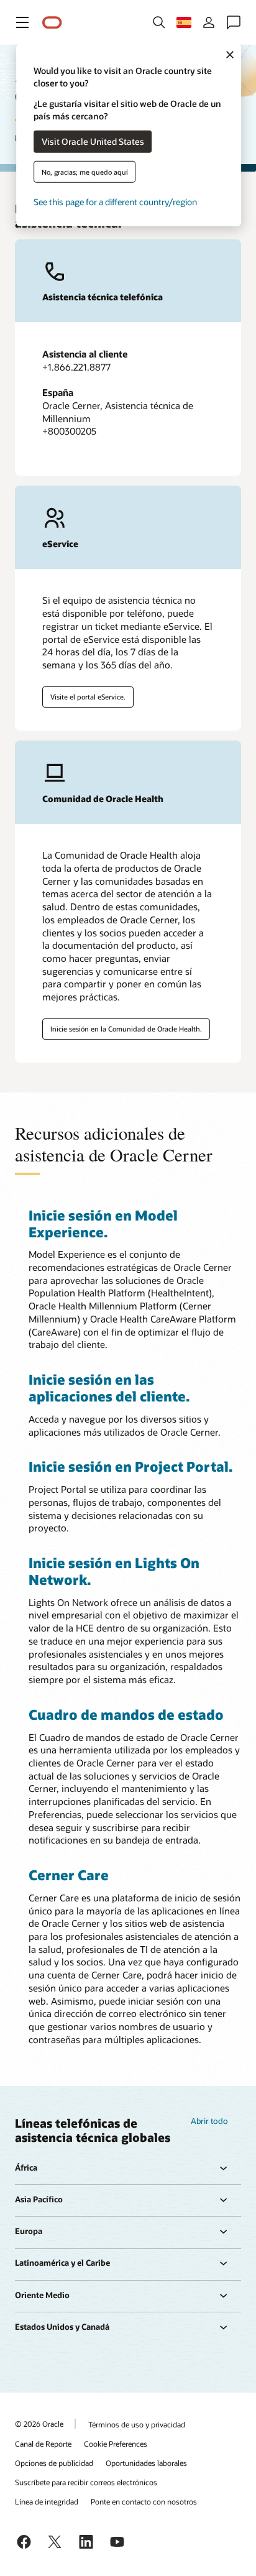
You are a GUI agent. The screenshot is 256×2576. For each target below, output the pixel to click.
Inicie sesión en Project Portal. (130, 1466)
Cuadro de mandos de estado (126, 1714)
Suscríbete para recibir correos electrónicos (86, 2482)
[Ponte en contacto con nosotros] (234, 22)
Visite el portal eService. (88, 697)
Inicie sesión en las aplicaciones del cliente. (109, 1387)
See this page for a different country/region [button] (115, 201)
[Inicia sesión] (209, 22)
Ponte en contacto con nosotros (144, 2501)
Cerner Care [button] (69, 1875)
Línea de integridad (47, 2501)
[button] (22, 22)
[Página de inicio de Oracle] (52, 23)
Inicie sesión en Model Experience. (103, 1223)
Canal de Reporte (43, 2444)
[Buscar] (159, 22)
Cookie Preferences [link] (116, 2444)
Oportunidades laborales (146, 2463)
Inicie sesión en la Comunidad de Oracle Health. (126, 1029)
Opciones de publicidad (54, 2463)
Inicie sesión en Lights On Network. (114, 1571)
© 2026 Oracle (39, 2424)
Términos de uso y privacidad (137, 2424)
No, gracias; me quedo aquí (85, 171)
